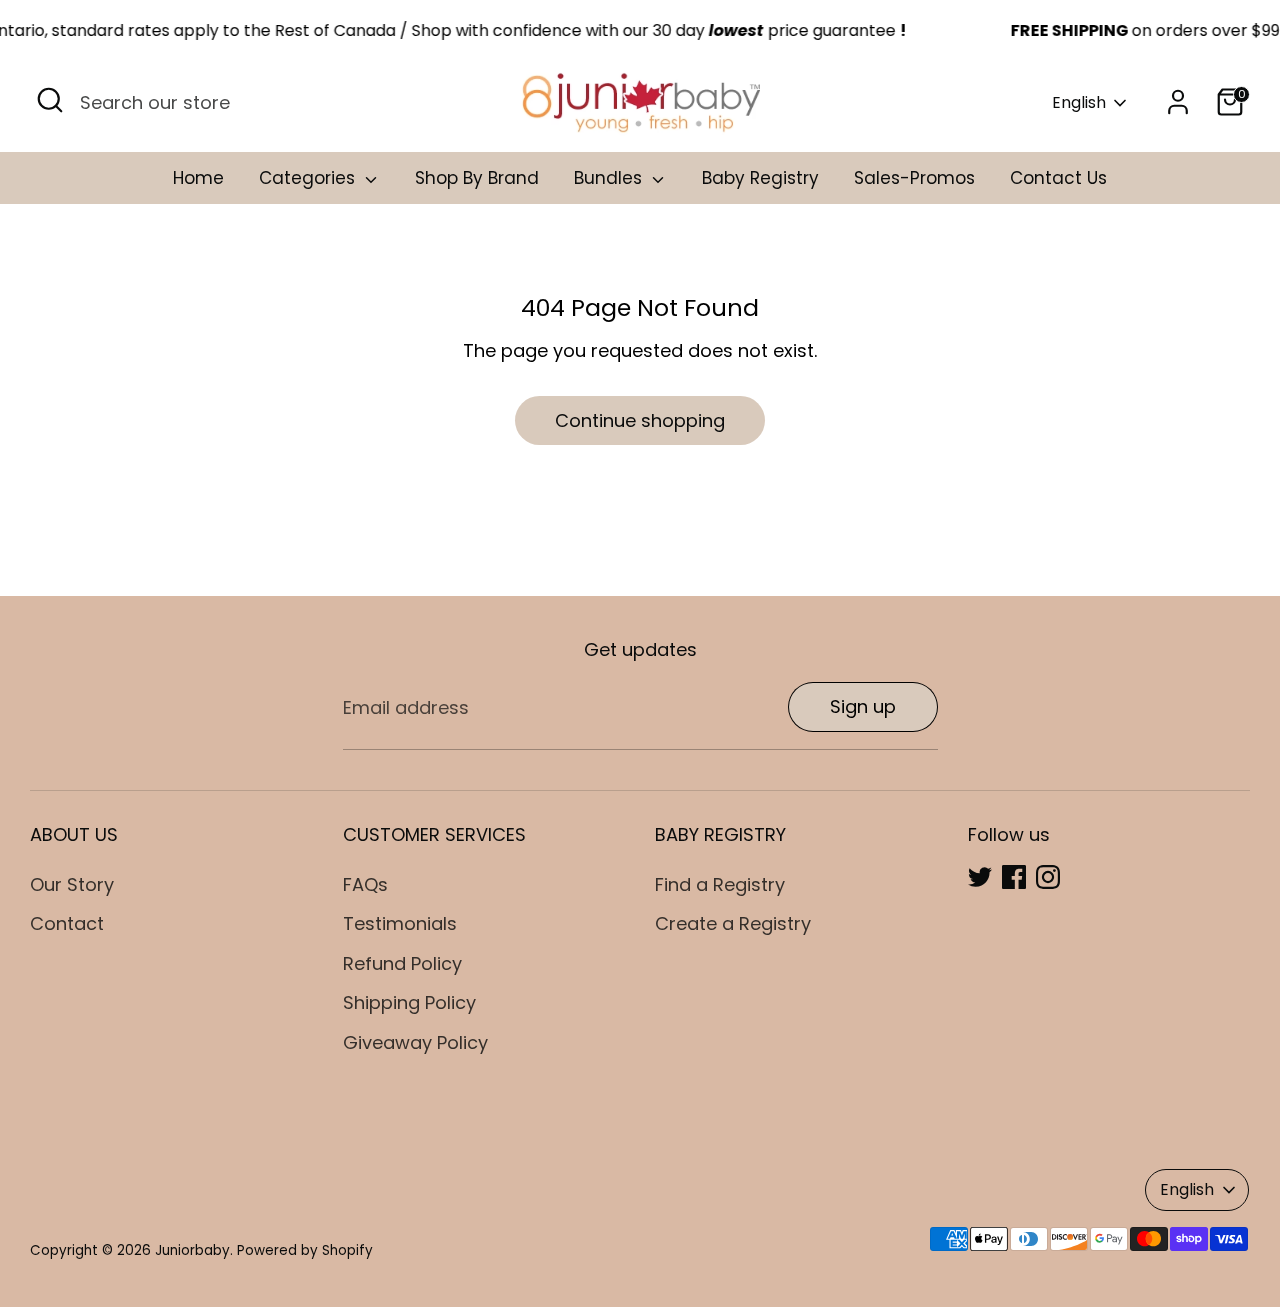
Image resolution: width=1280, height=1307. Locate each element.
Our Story (72, 884)
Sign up (863, 706)
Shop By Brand (477, 178)
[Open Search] (50, 100)
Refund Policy (402, 963)
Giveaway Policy (415, 1042)
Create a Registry (733, 923)
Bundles (610, 178)
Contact (67, 923)
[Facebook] (1014, 877)
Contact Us (1058, 178)
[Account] (1178, 102)
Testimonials (400, 923)
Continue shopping (640, 420)
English (1079, 103)
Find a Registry (720, 884)
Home (198, 178)
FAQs (365, 884)
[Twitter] (980, 877)
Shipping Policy (409, 1002)
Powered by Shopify (305, 1250)
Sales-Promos (914, 178)
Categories (309, 178)
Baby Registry (760, 178)
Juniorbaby (192, 1250)
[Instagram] (1048, 877)
